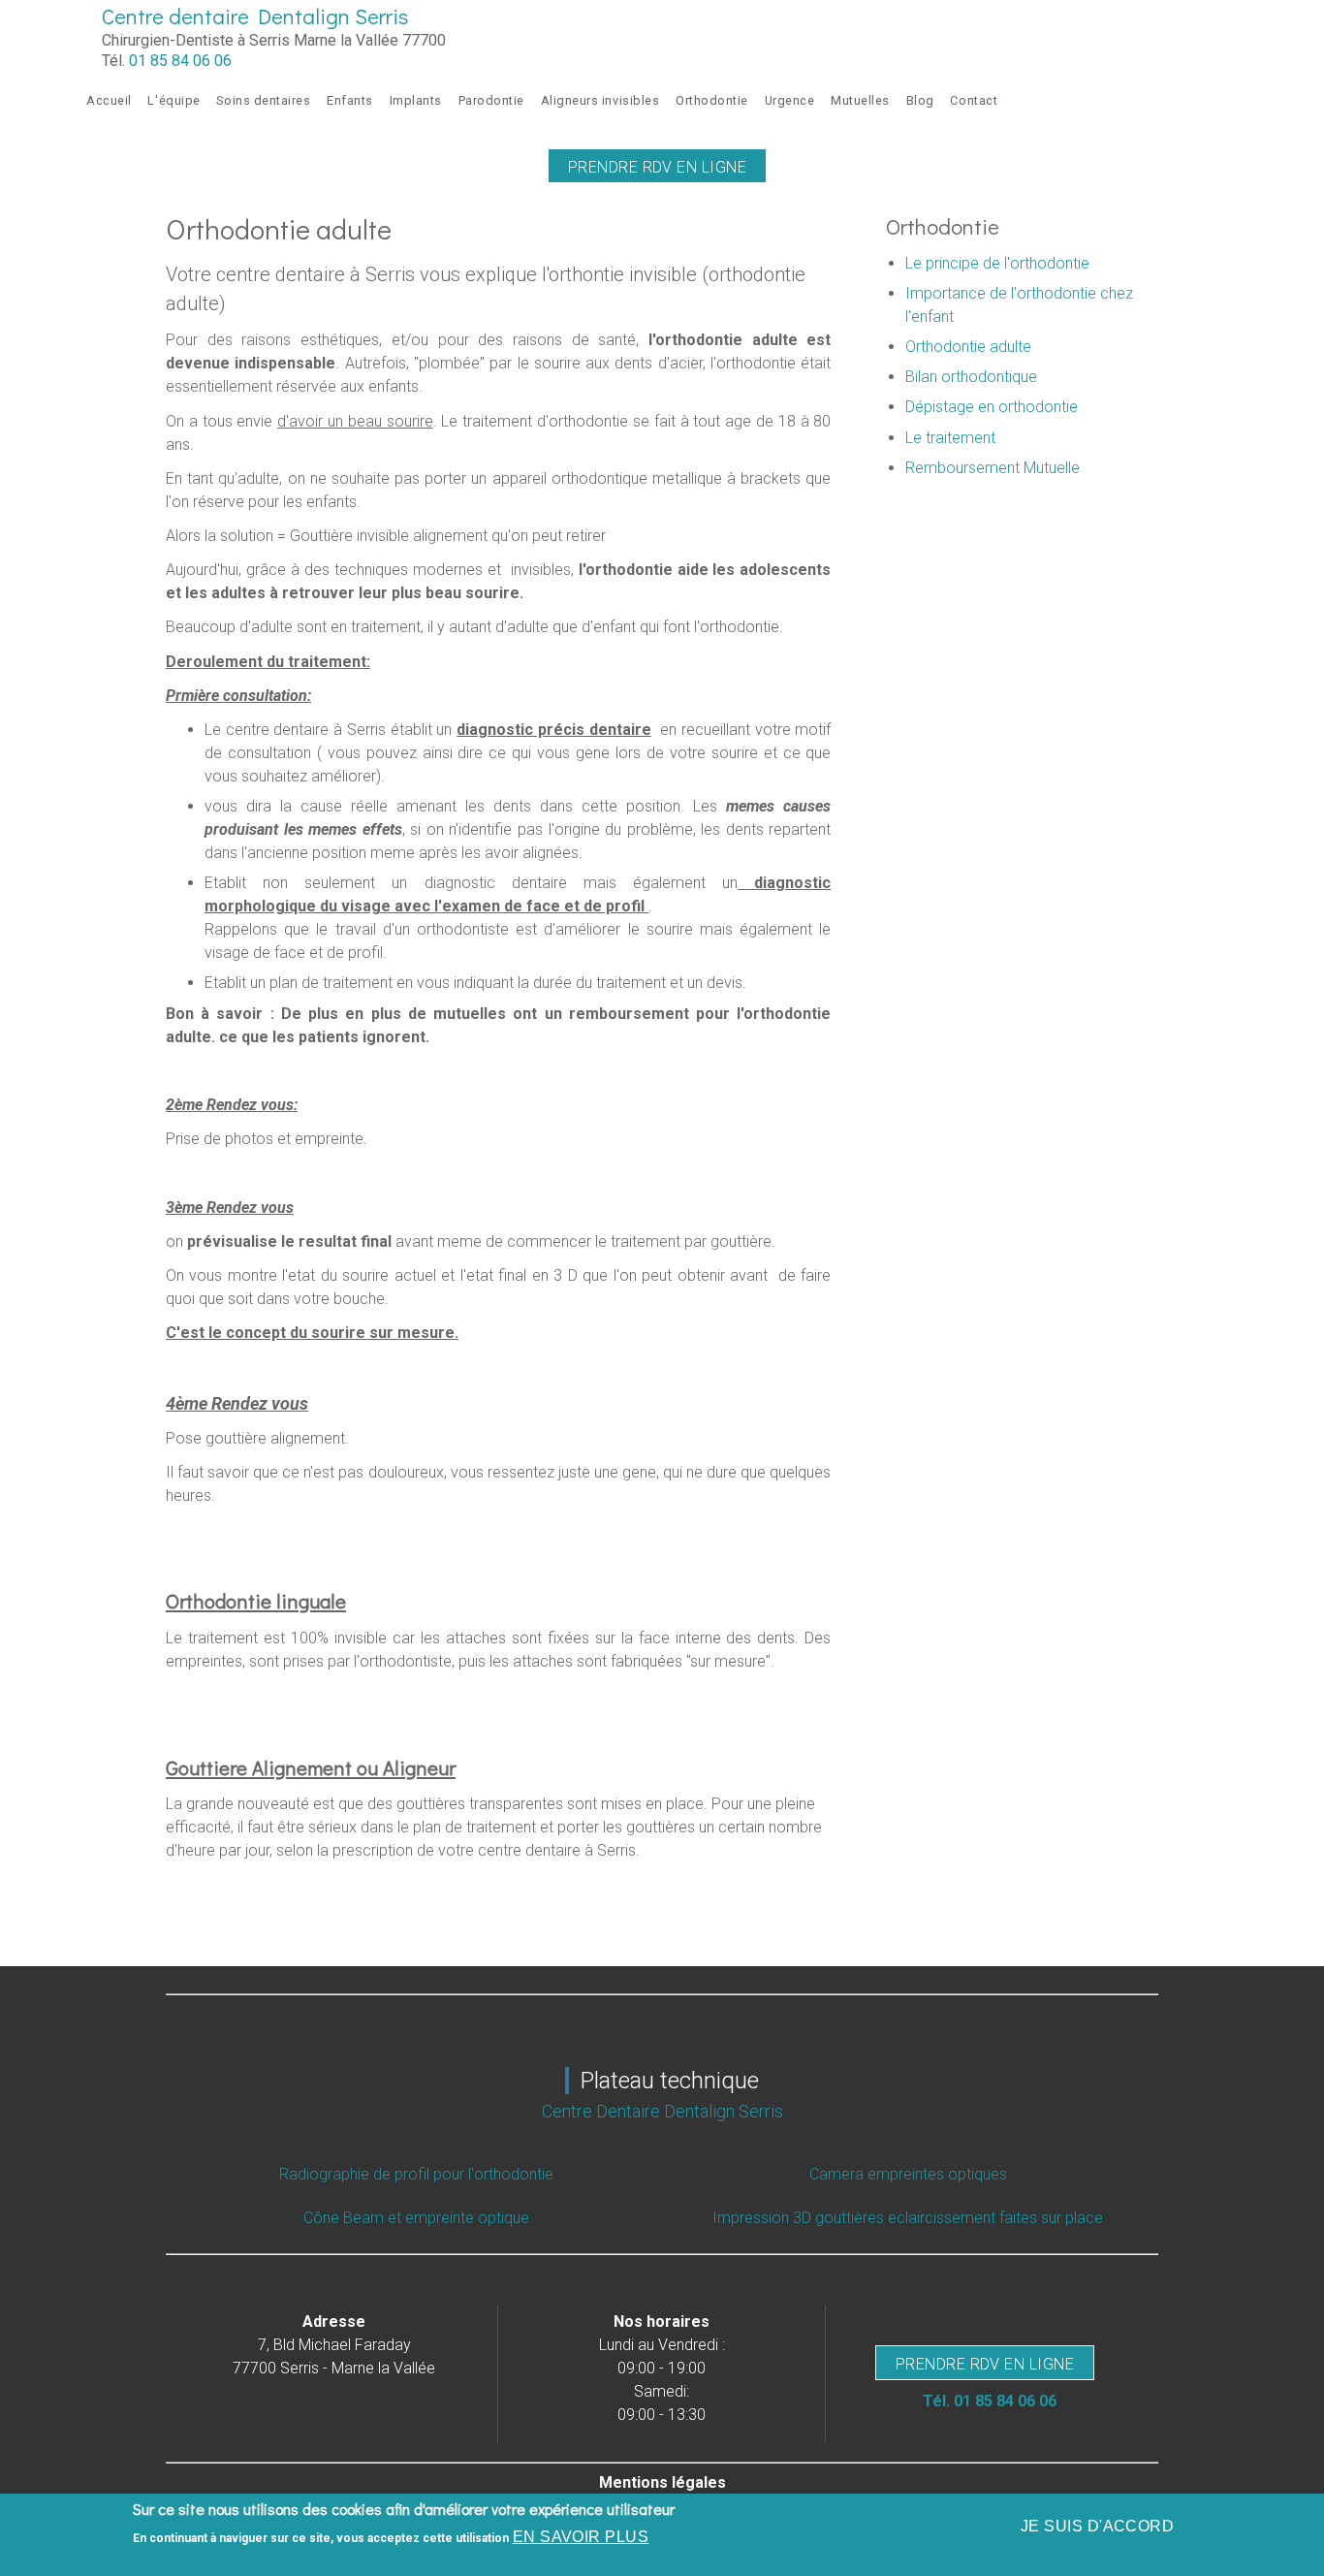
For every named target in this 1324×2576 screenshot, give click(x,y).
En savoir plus (581, 2537)
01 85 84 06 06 (180, 61)
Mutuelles (860, 100)
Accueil (109, 100)
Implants (416, 100)
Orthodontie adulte (968, 347)
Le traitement (950, 438)
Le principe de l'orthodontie (997, 263)
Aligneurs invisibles (600, 100)
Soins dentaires (263, 100)
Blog (920, 100)
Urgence (790, 100)
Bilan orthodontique (971, 377)
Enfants (350, 100)
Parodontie (491, 100)
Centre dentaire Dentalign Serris (255, 16)
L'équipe (173, 100)
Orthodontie (712, 100)
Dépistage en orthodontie (992, 407)
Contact (974, 100)
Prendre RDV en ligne (658, 167)
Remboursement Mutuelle (993, 468)
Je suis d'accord (1098, 2526)
